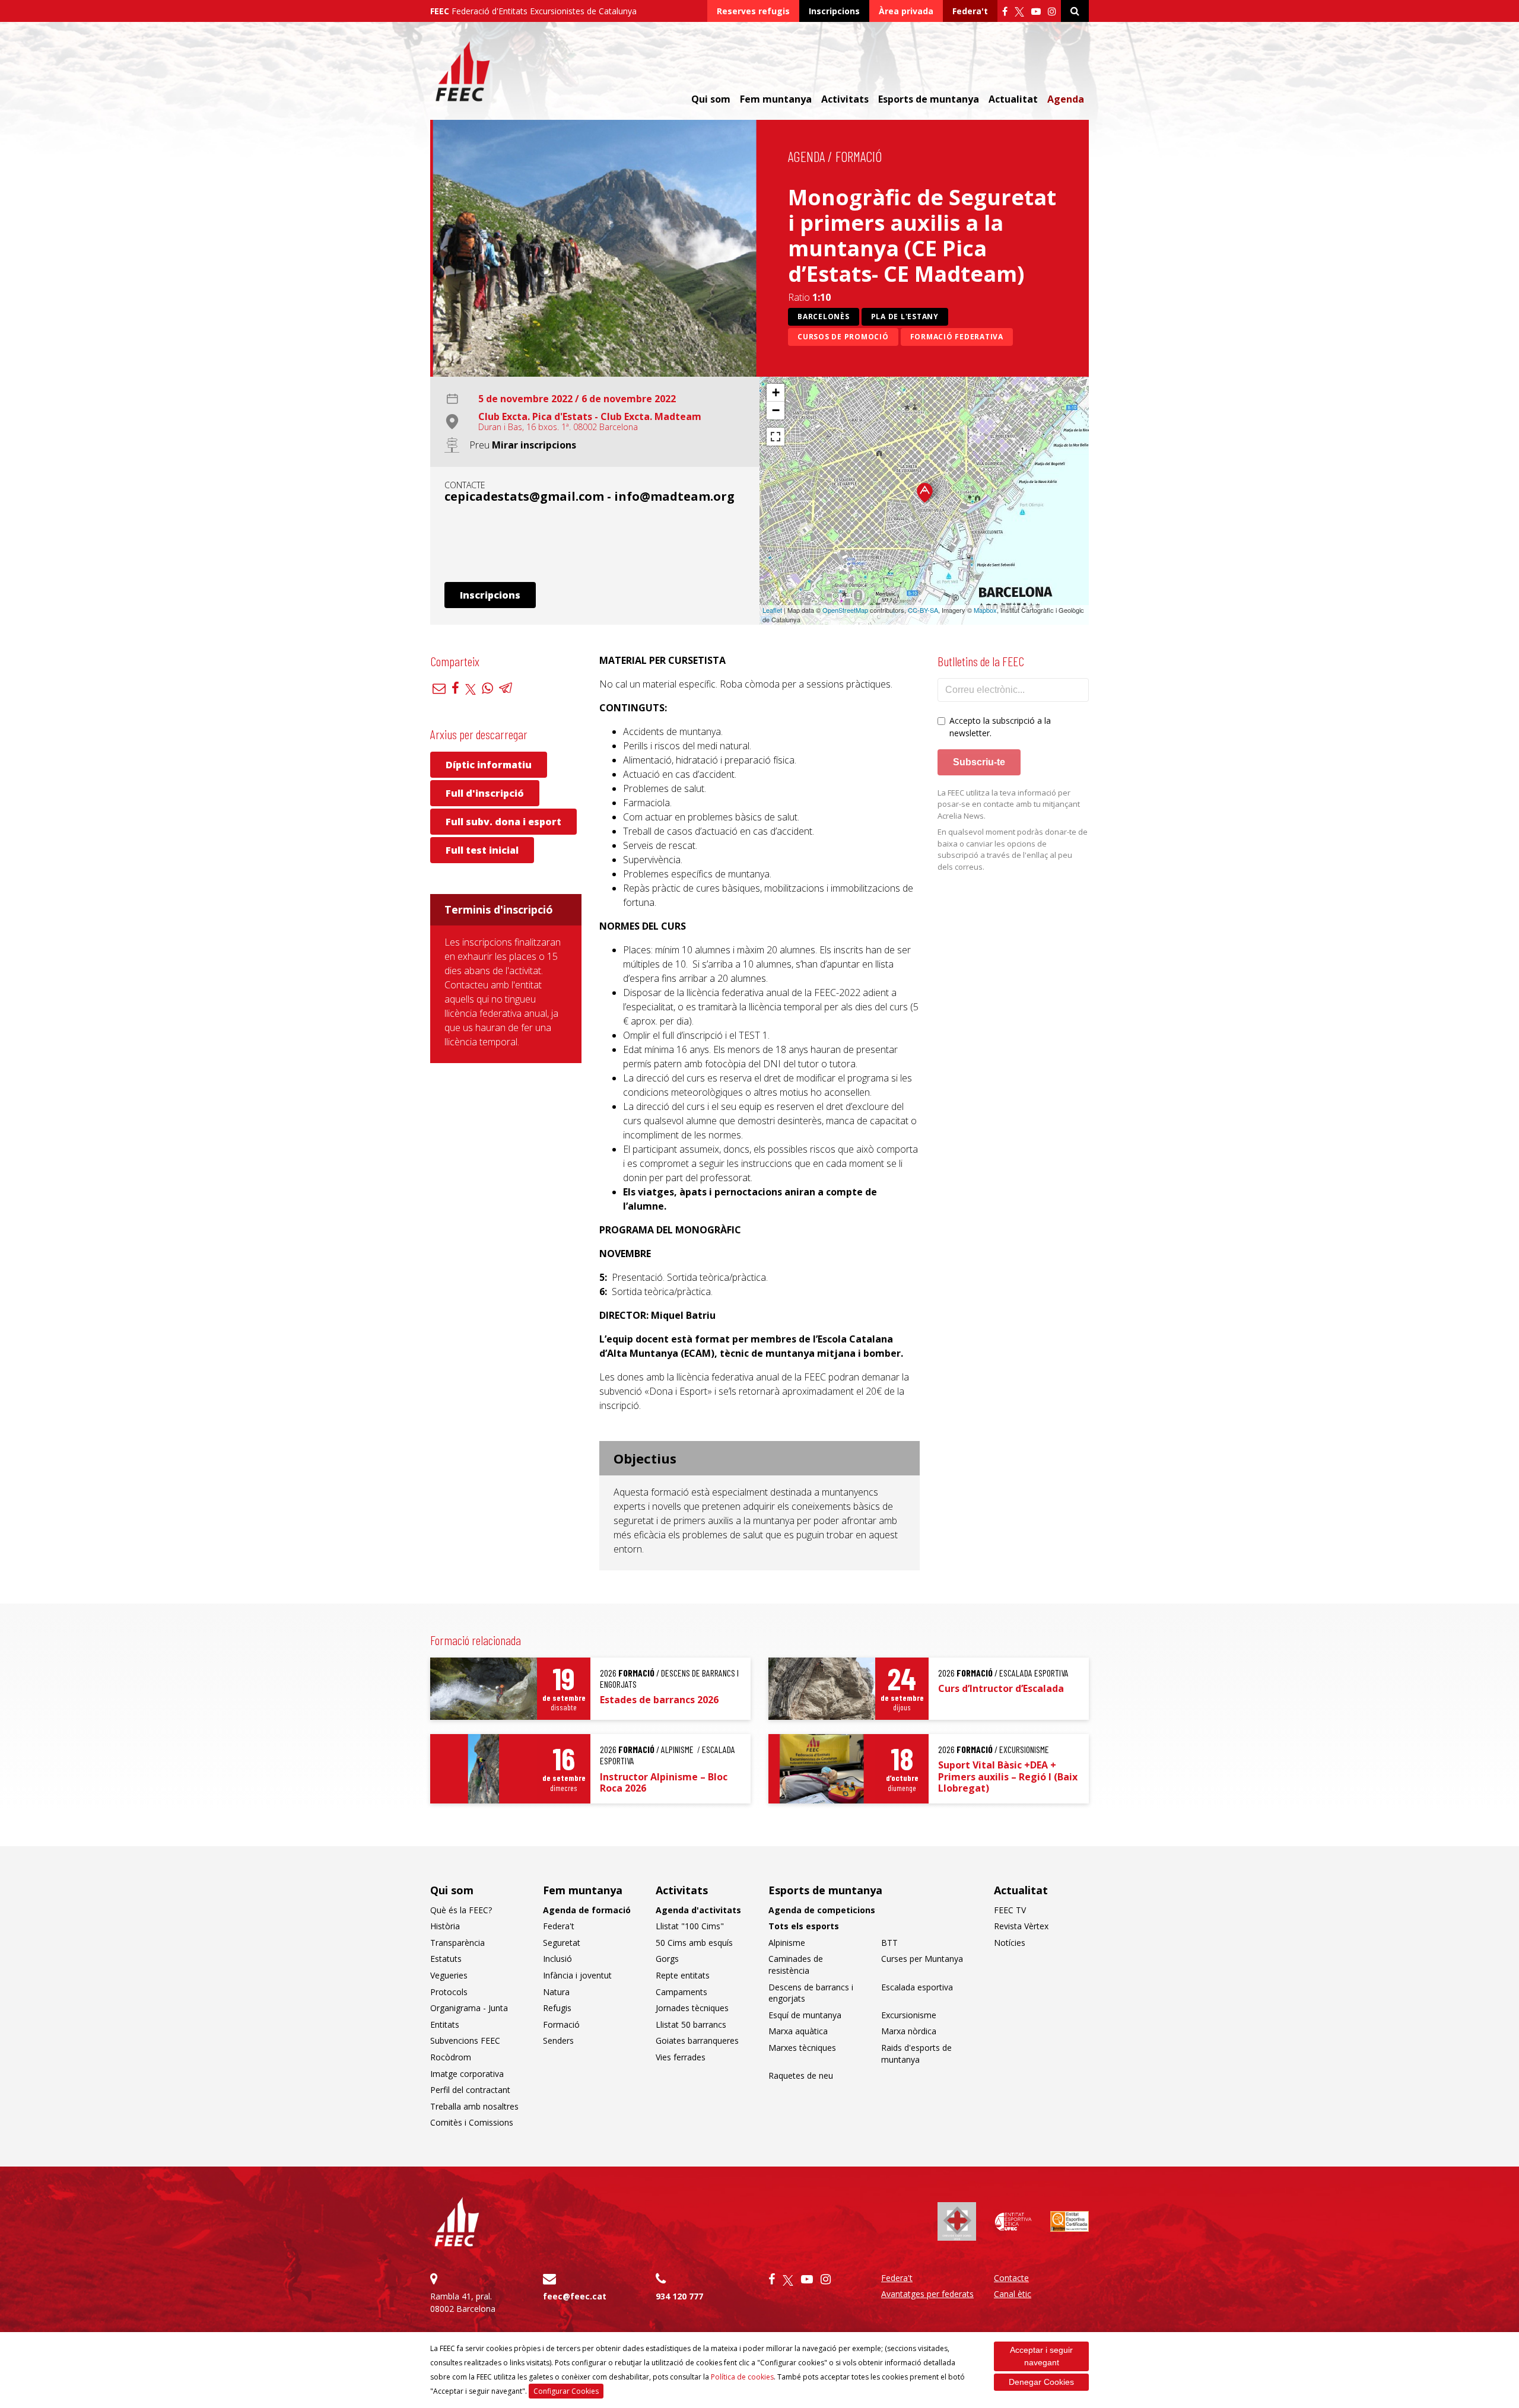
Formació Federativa (957, 337)
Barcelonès (824, 316)
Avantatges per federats (927, 2294)
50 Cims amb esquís (694, 1943)
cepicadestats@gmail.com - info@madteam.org (590, 496)
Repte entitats (683, 1975)
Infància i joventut (577, 1975)
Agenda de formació (587, 1910)
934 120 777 (679, 2296)
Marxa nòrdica (909, 2031)
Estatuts (446, 1959)
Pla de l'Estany (905, 316)
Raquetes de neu (801, 2075)
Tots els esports (804, 1926)
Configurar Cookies (566, 2391)
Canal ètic (1013, 2294)
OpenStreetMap (845, 610)
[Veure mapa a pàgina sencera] (776, 437)
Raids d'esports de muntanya (916, 2054)
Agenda (1066, 99)
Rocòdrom (451, 2057)
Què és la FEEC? (461, 1910)
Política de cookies (742, 2377)
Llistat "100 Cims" (690, 1926)
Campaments (681, 1992)
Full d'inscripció (485, 793)
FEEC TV (1010, 1910)
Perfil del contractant (470, 2090)
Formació (859, 156)
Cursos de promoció (843, 337)
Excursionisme (909, 2015)
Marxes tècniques (802, 2048)
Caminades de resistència (796, 1965)
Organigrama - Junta (469, 2008)
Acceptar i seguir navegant (1041, 2356)
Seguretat (562, 1943)
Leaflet (772, 610)
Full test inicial (482, 850)
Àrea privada (906, 11)
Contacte (1011, 2278)
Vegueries (449, 1975)
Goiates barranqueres (697, 2040)
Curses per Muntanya (922, 1959)
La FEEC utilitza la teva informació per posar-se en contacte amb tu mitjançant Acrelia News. (1009, 804)
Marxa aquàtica (798, 2031)
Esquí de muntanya (805, 2015)
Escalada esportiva (917, 1987)
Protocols (449, 1992)
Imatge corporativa (467, 2074)
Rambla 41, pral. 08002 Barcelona (463, 2302)
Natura (556, 1992)
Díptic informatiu (489, 765)
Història (445, 1926)
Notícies (1010, 1943)
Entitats (445, 2024)
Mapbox (985, 610)
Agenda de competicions (822, 1910)
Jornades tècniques (692, 2008)
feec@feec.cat (575, 2296)
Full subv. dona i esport (503, 822)
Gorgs (667, 1959)
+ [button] (776, 392)
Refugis (557, 2008)
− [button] (776, 410)
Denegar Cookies (1041, 2382)
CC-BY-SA (923, 610)
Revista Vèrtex (1021, 1926)
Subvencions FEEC (465, 2040)
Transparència (457, 1943)
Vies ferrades (681, 2057)
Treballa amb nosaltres (474, 2106)
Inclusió (557, 1959)
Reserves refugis (753, 11)
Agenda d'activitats (698, 1910)
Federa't (970, 11)
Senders (558, 2040)
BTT (889, 1943)
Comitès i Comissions (472, 2122)
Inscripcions (834, 11)
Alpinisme (787, 1943)
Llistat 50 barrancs (691, 2024)
